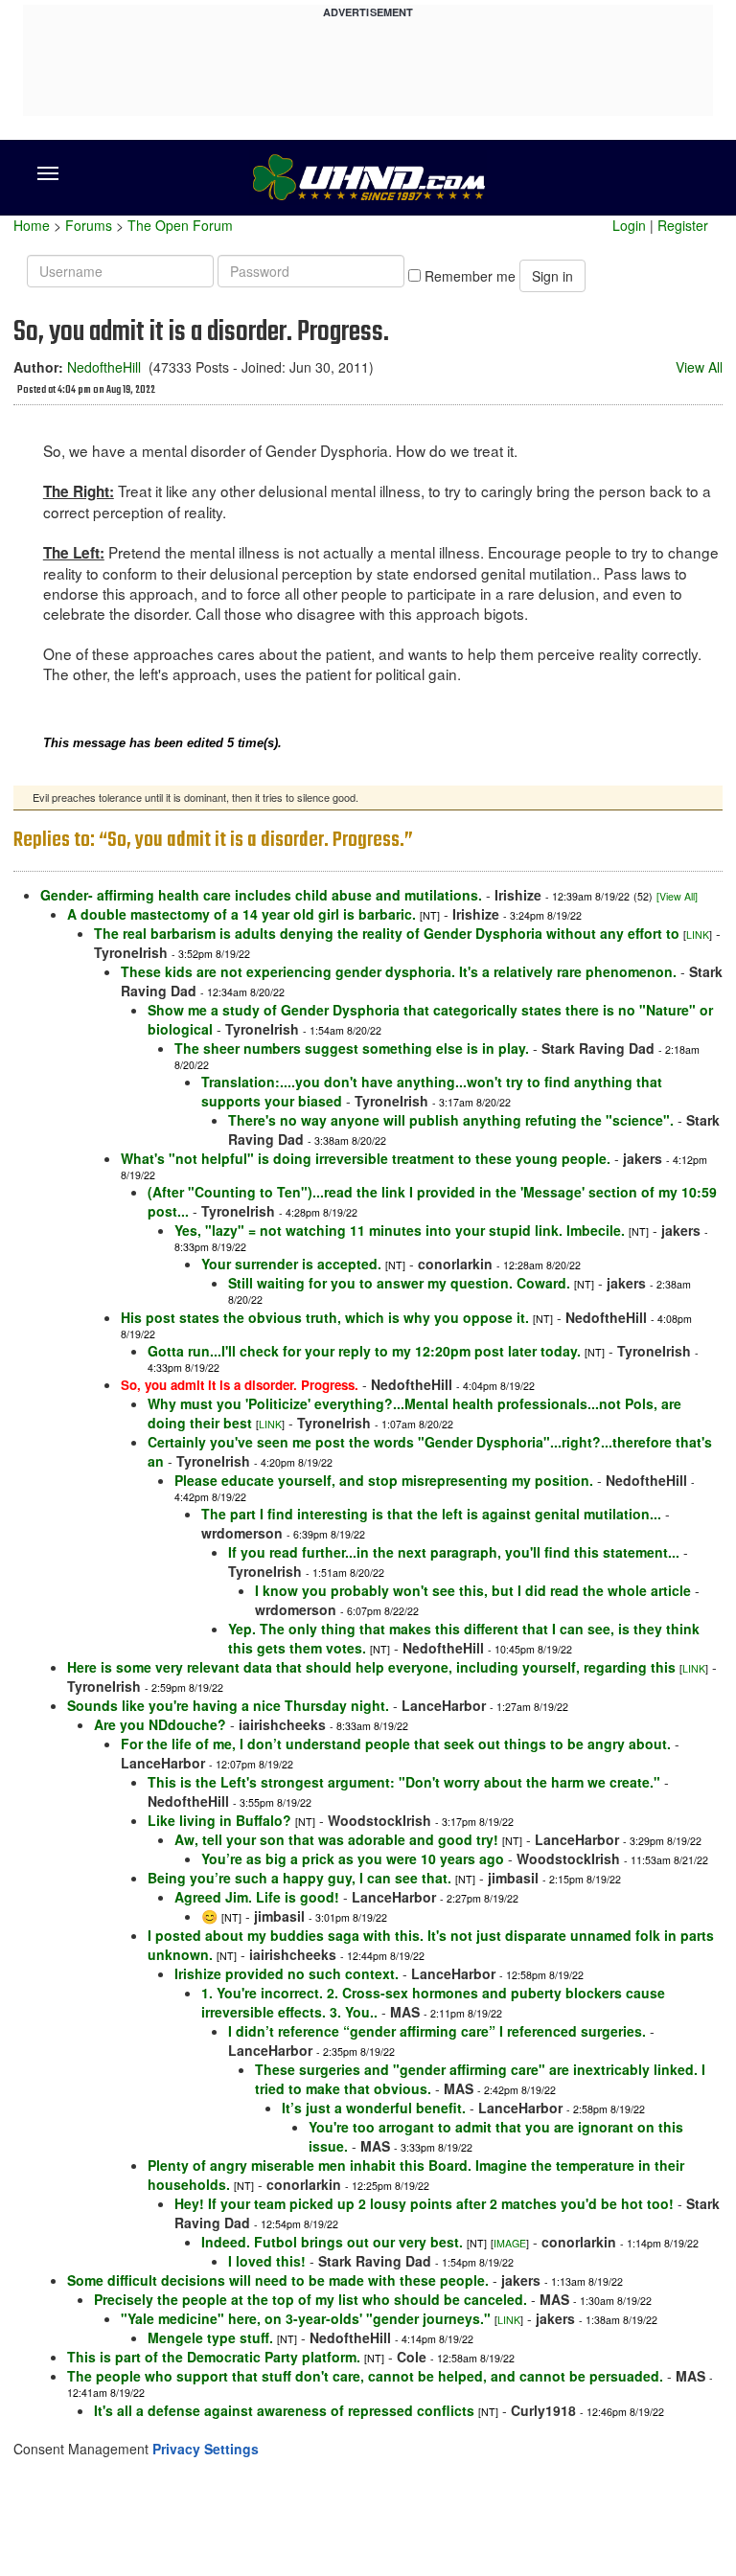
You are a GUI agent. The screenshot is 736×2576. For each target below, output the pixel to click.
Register (683, 225)
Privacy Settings (206, 2449)
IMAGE (510, 2243)
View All (699, 367)
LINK (698, 935)
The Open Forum (180, 225)
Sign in (552, 276)
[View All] (677, 896)
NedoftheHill (104, 367)
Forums (89, 225)
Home (32, 225)
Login (629, 225)
